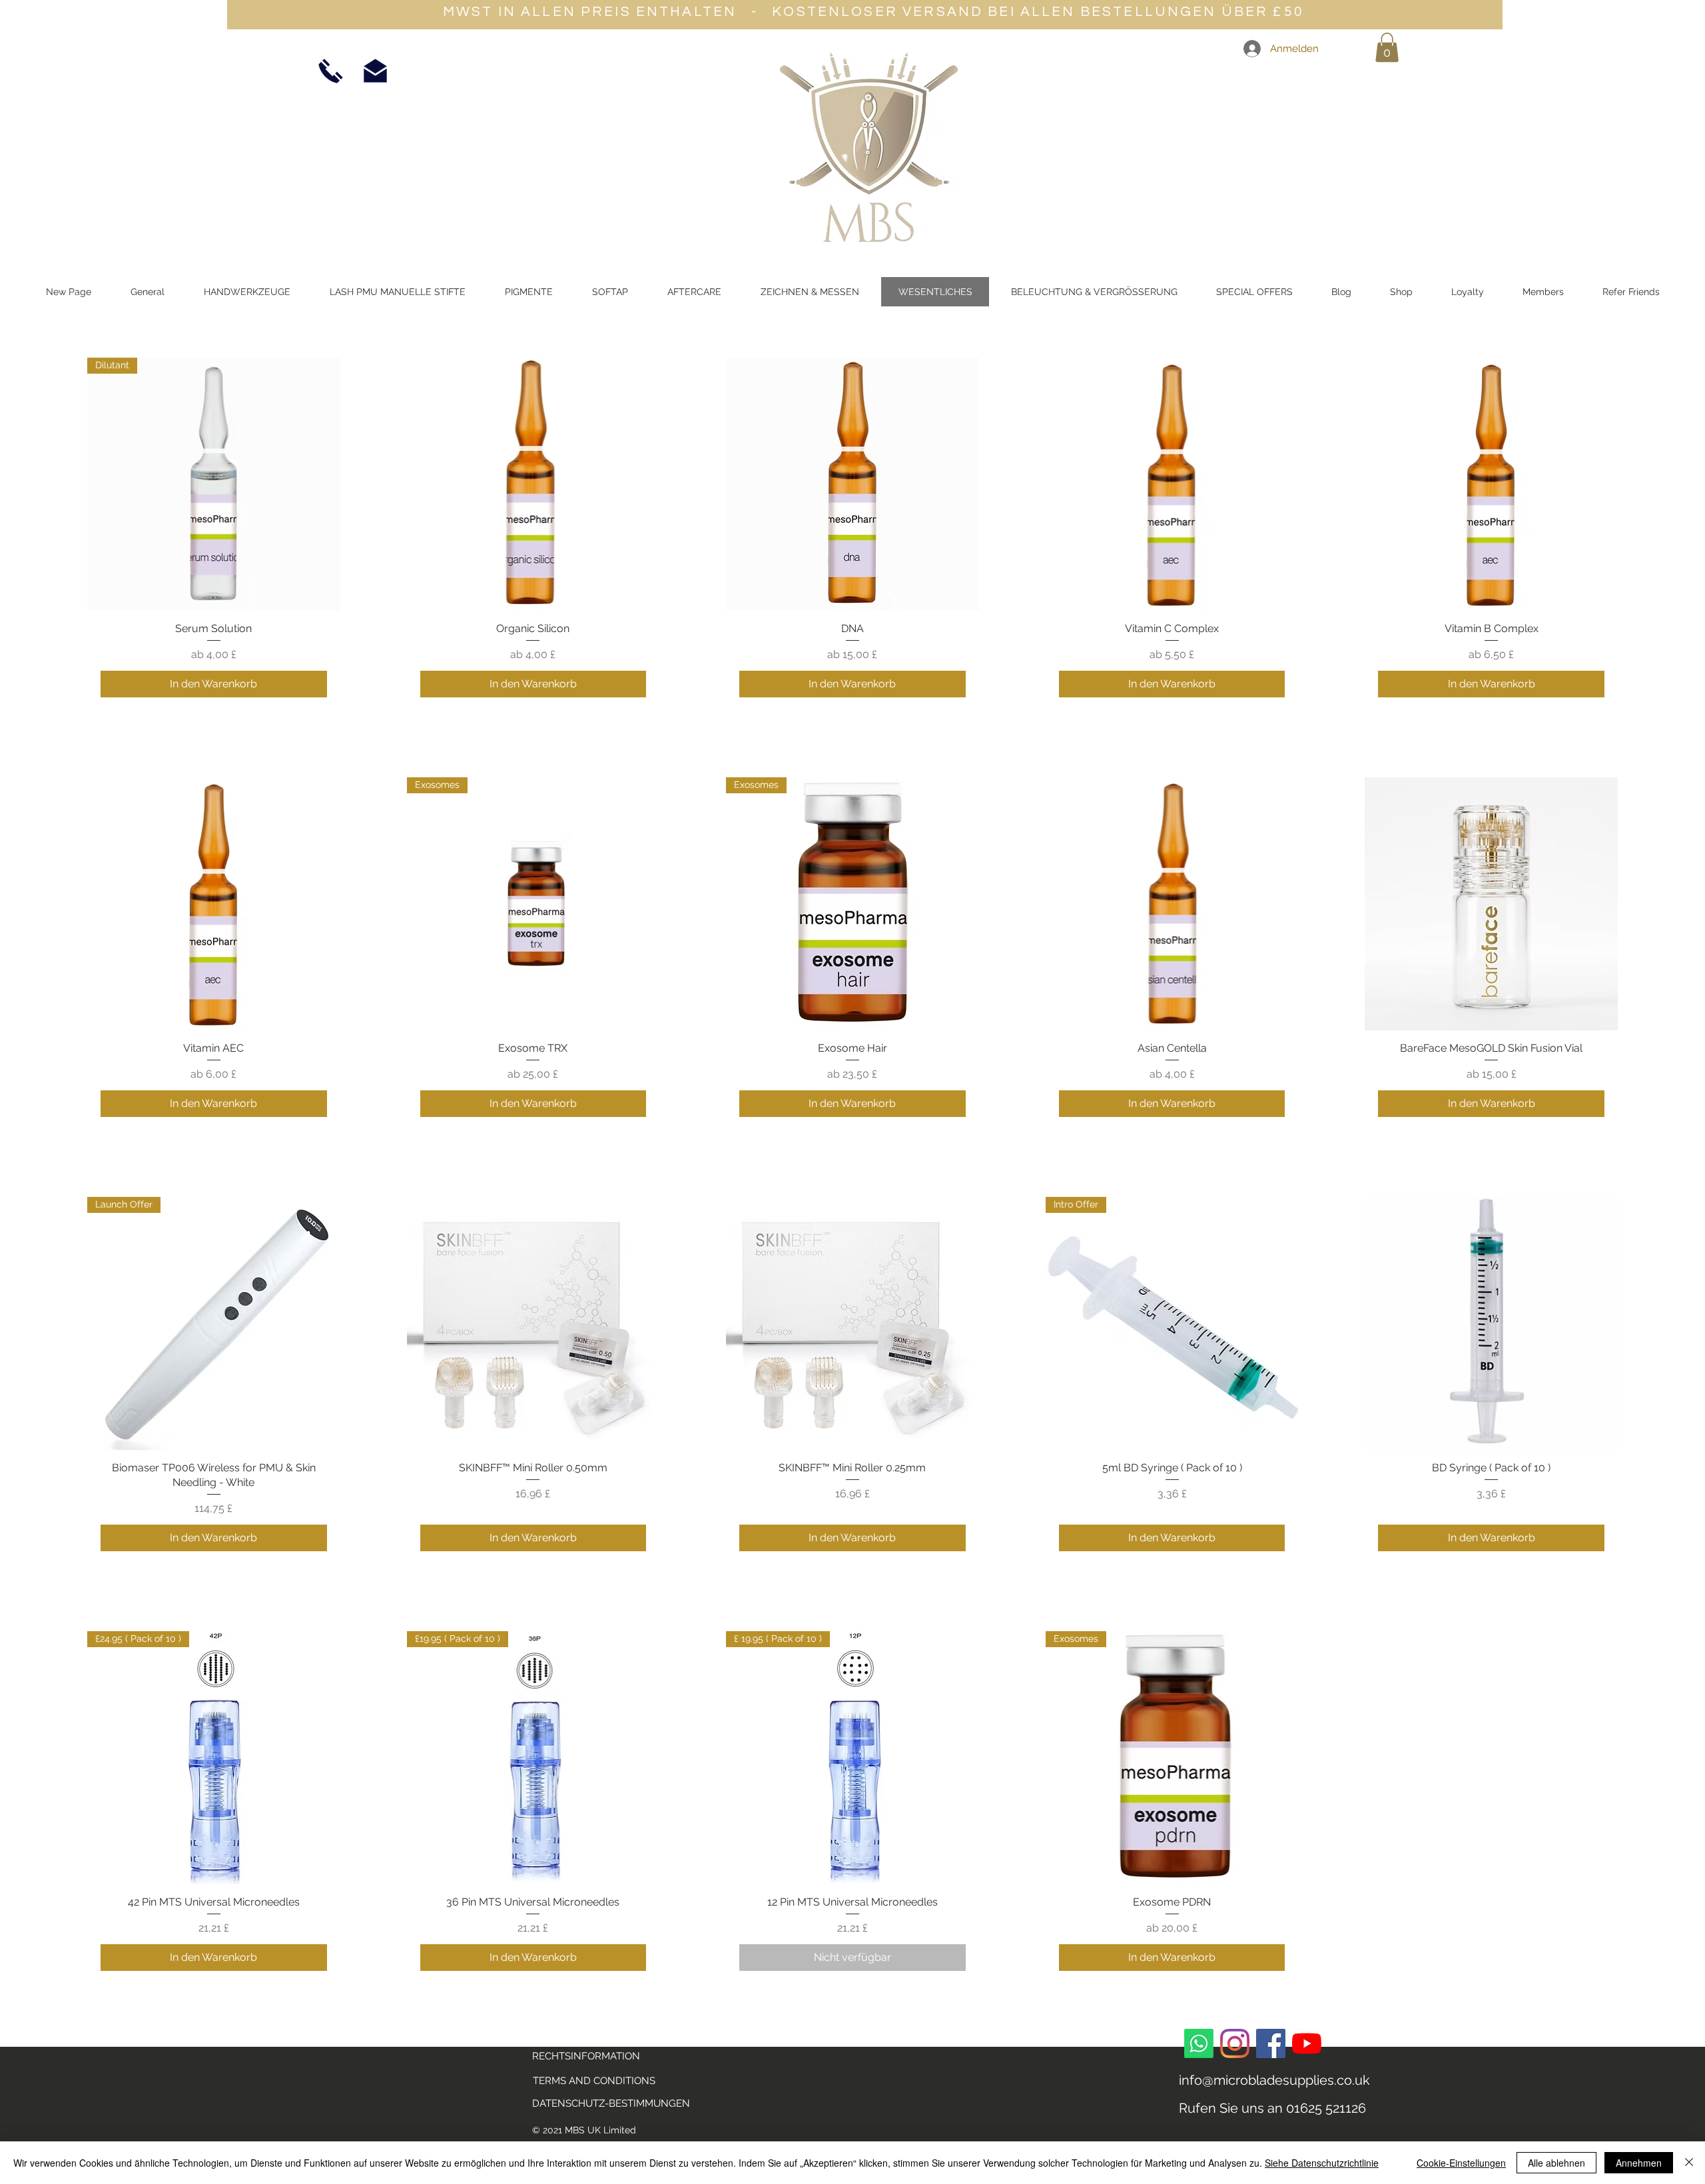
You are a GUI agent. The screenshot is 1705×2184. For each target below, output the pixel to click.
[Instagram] (1235, 2043)
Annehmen (1639, 2163)
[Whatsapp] (1199, 2043)
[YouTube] (1307, 2043)
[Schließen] (1689, 2163)
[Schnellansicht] (533, 484)
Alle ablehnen (1556, 2163)
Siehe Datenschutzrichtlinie (1322, 2163)
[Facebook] (1271, 2043)
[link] (1387, 47)
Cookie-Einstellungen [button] (1461, 2163)
